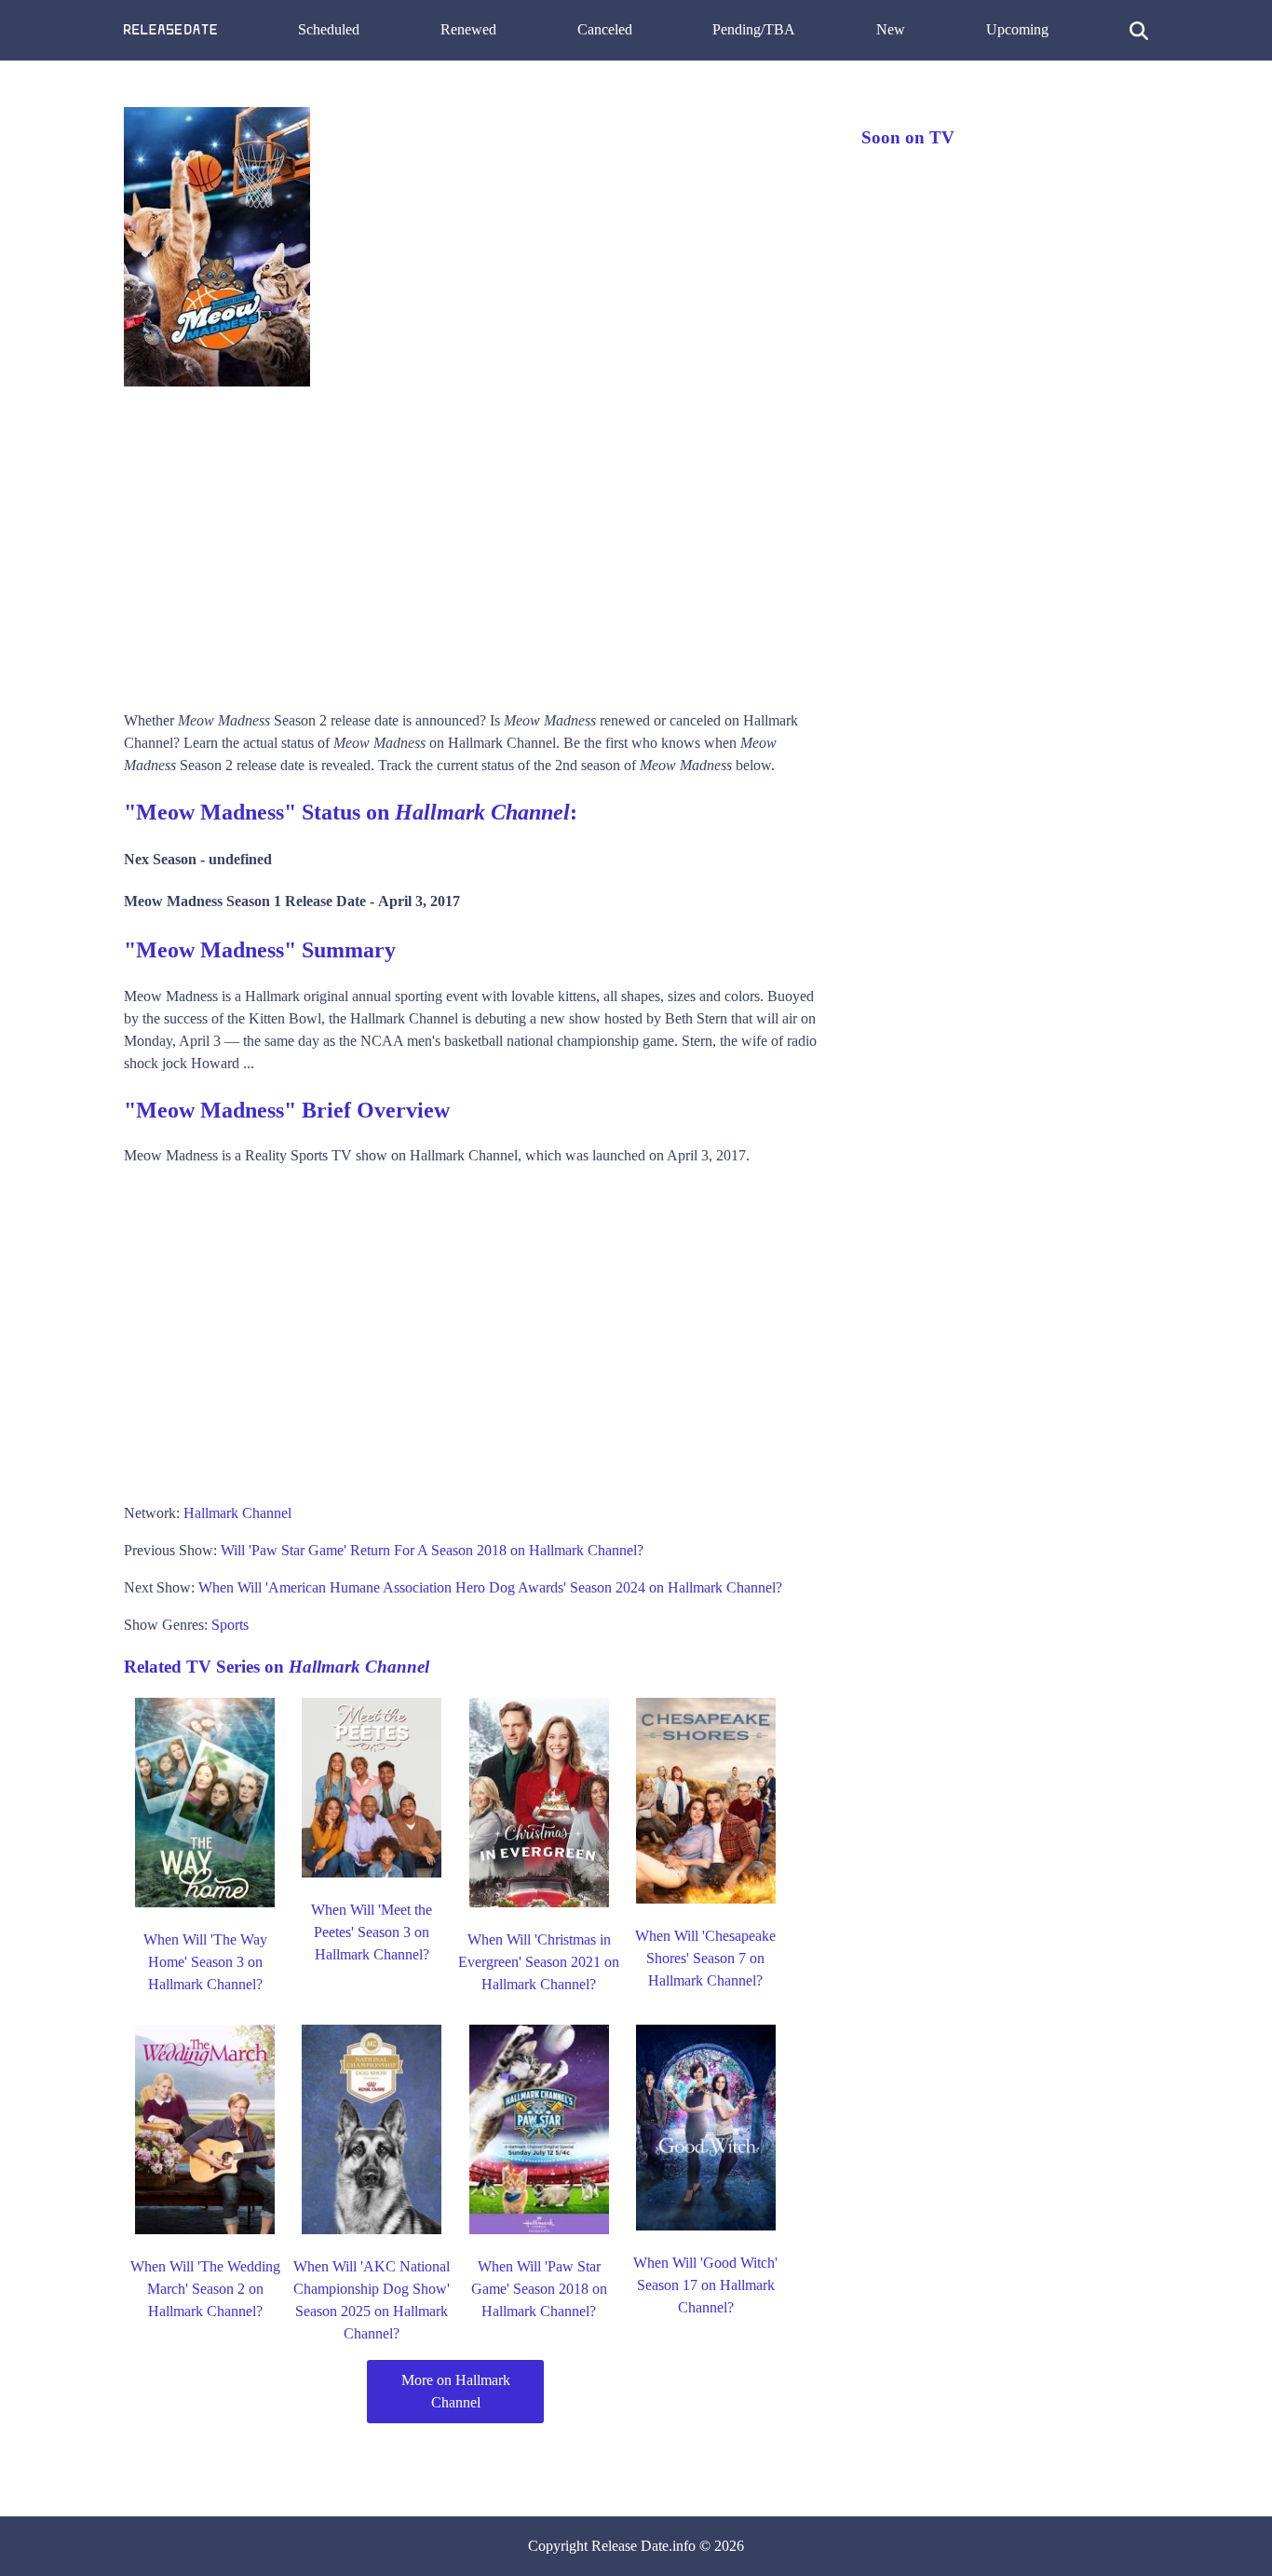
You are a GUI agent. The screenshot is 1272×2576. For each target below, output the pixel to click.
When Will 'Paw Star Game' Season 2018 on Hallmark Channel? (539, 2289)
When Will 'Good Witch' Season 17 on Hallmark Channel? (705, 2285)
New (891, 29)
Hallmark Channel (237, 1513)
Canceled (605, 29)
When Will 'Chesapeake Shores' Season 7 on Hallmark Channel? (705, 1958)
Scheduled (329, 29)
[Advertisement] (474, 542)
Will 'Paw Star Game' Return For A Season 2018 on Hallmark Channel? (432, 1550)
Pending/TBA (754, 29)
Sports (230, 1625)
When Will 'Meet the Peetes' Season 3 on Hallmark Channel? (372, 1932)
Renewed (468, 29)
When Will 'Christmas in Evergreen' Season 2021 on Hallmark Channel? (539, 1962)
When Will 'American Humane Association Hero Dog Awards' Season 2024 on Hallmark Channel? (490, 1587)
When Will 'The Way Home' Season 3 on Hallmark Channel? (205, 1962)
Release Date (630, 2546)
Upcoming (1017, 29)
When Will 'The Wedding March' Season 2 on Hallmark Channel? (205, 2289)
